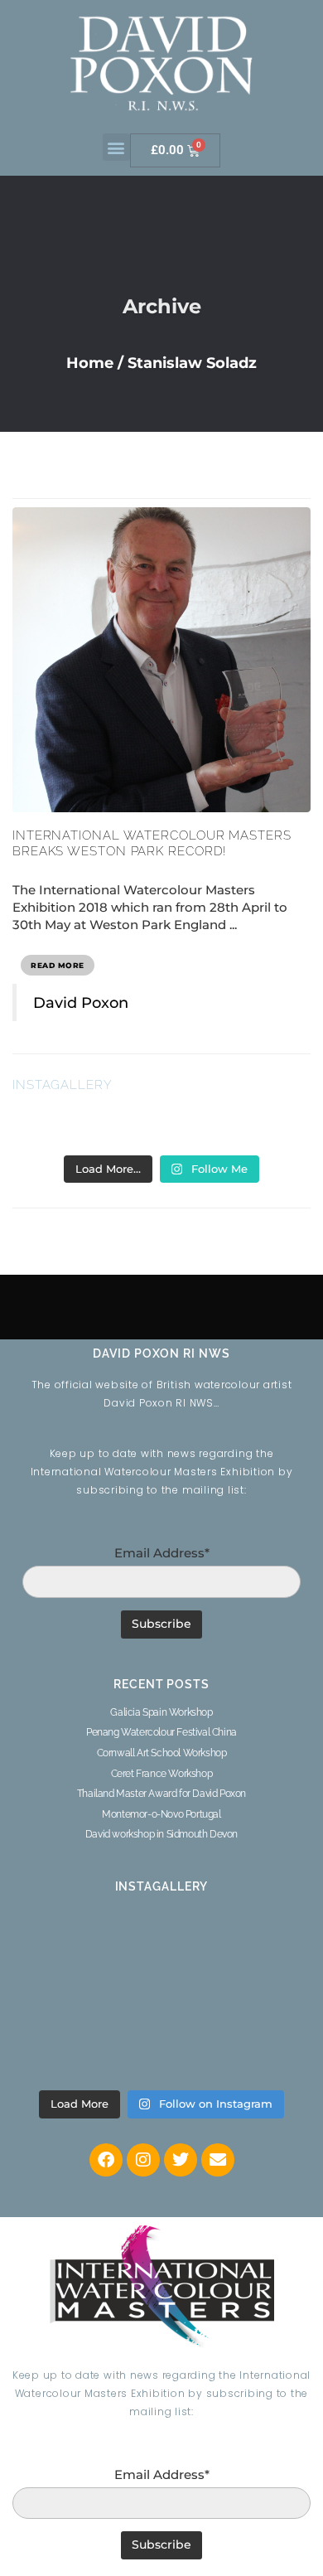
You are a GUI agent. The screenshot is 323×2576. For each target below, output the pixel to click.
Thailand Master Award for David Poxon (161, 1794)
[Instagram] (143, 2160)
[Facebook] (106, 2160)
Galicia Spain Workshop (161, 1712)
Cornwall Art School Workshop (162, 1753)
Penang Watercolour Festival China (161, 1732)
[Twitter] (181, 2160)
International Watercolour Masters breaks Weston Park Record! (152, 844)
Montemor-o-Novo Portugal (161, 1814)
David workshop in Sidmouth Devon (161, 1834)
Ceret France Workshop (162, 1774)
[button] (116, 147)
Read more (58, 965)
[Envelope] (218, 2160)
